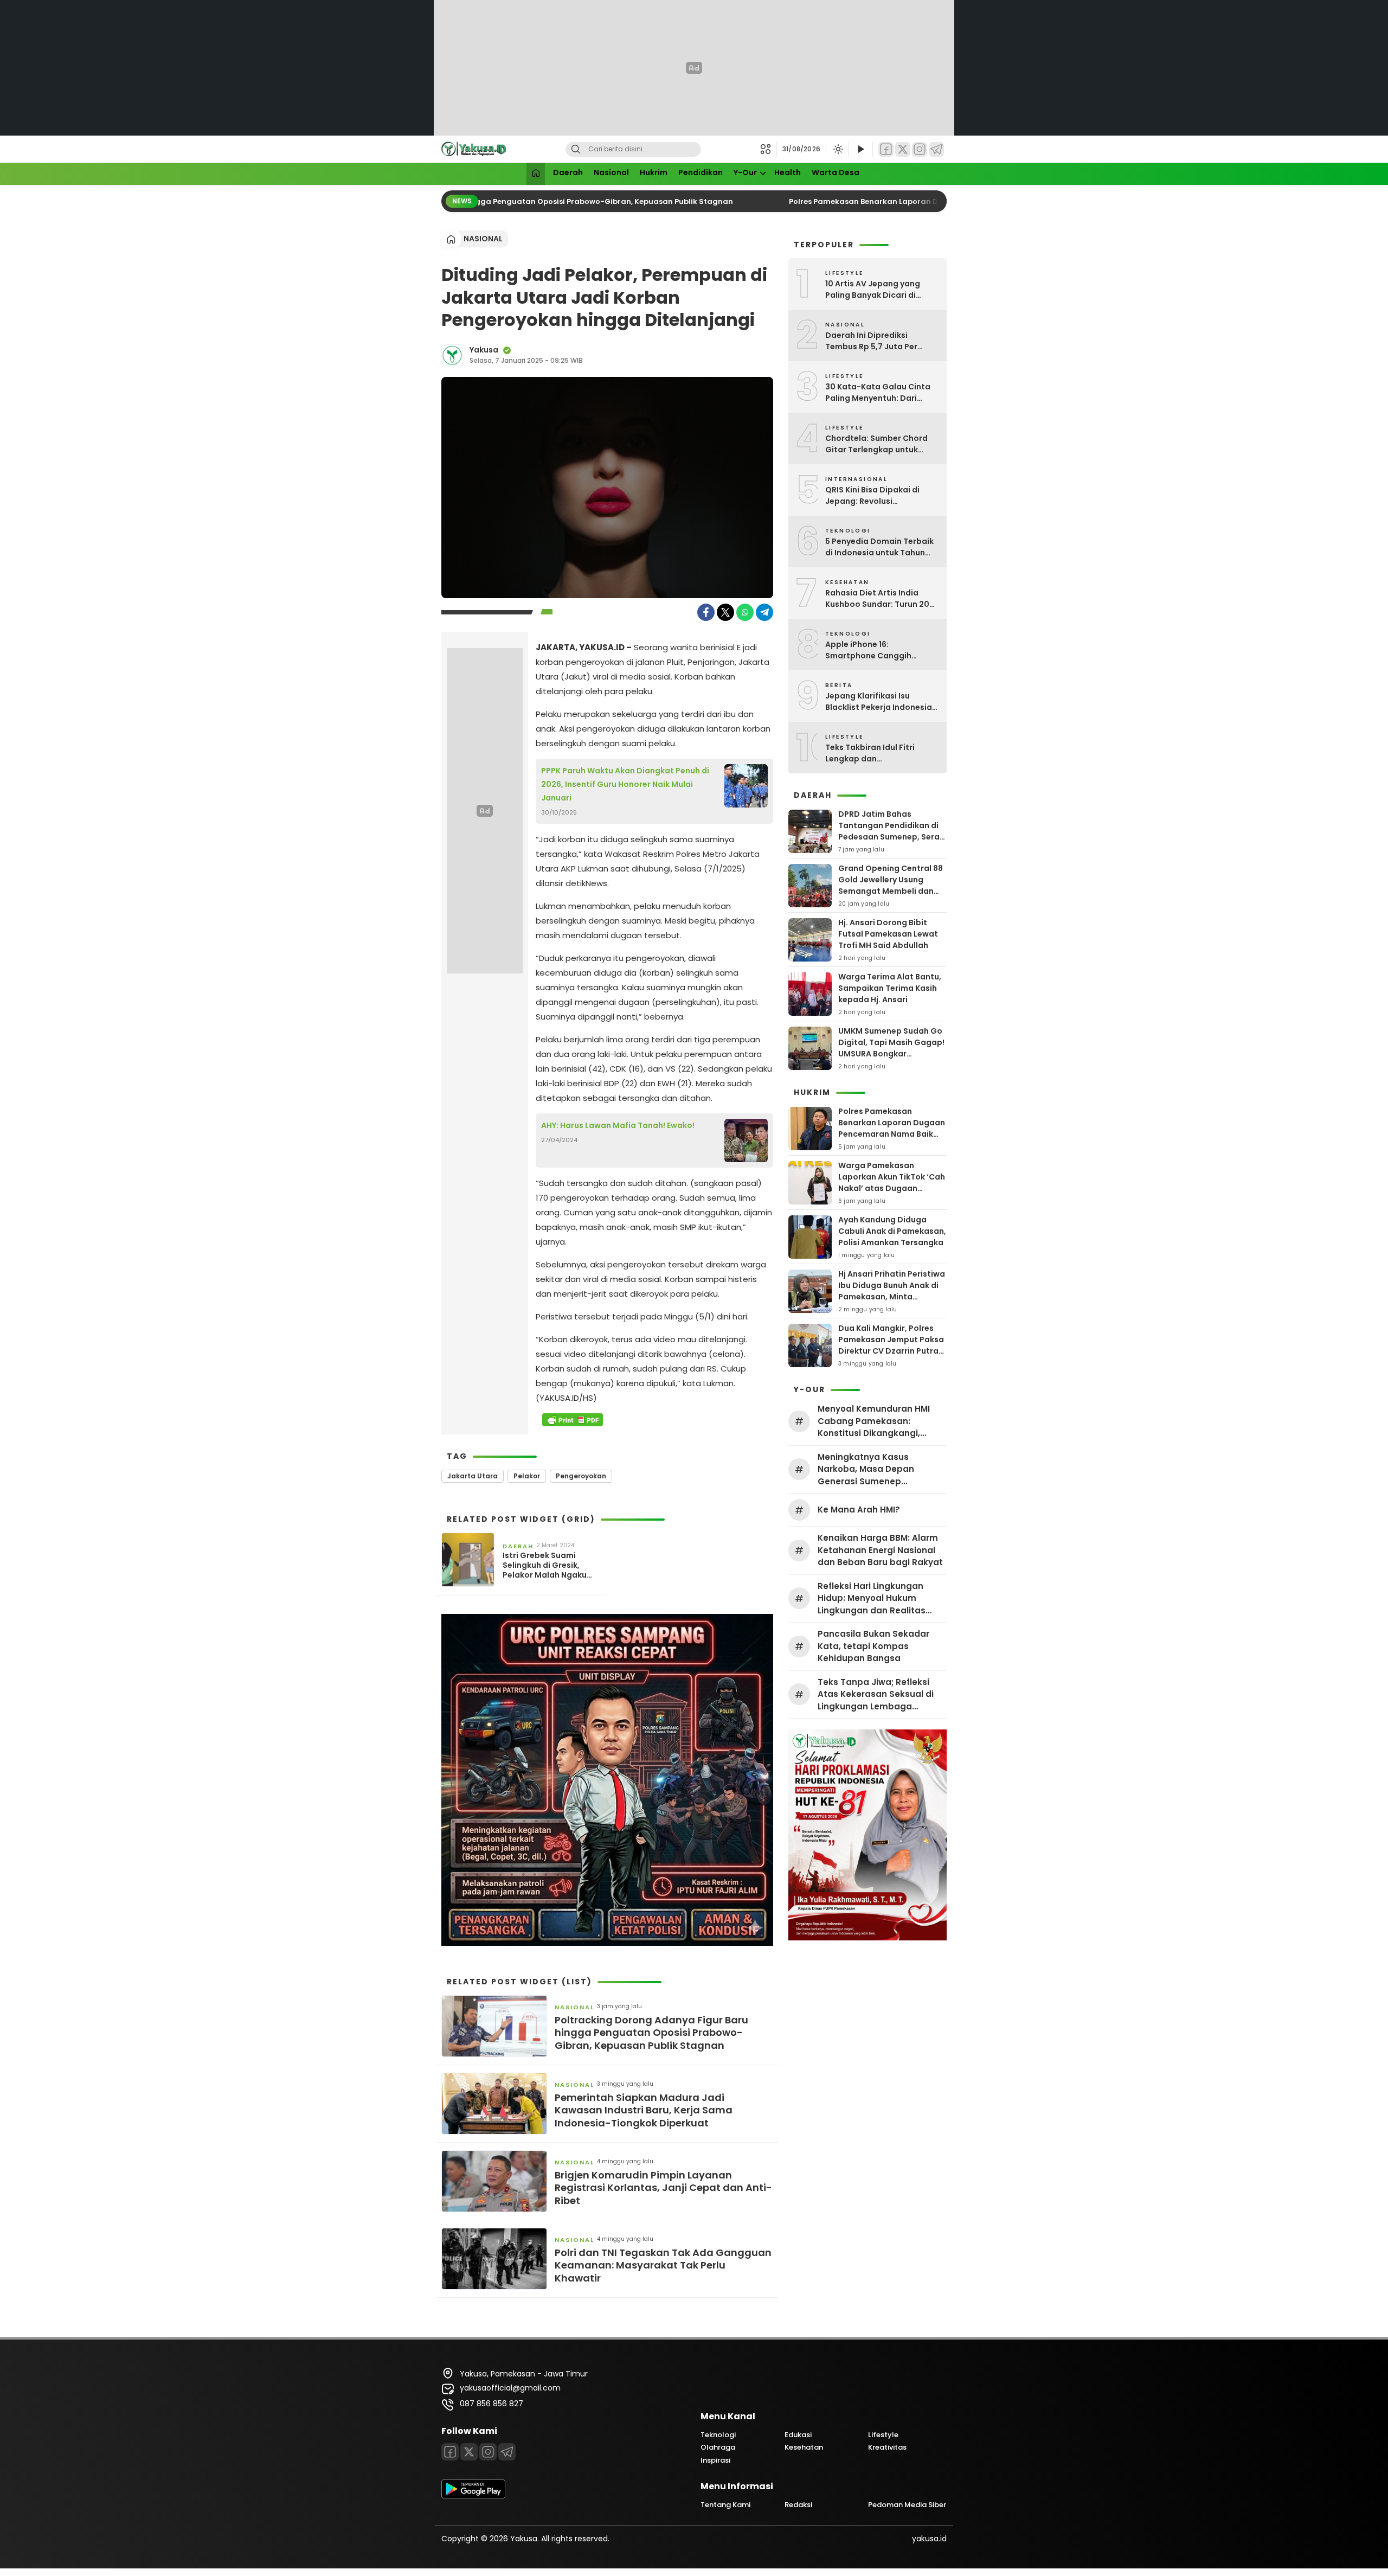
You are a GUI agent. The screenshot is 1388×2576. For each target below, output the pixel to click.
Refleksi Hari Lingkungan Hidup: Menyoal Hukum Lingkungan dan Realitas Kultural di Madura (872, 1599)
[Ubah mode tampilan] (837, 149)
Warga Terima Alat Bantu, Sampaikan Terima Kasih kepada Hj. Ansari (890, 988)
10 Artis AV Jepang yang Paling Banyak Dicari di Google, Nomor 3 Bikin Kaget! (873, 290)
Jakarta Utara (473, 1476)
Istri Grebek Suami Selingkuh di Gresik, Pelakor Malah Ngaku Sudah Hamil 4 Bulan (545, 1565)
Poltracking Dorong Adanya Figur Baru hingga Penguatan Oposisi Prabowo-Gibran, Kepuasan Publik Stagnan (492, 201)
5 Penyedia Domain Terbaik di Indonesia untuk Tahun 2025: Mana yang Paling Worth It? (879, 547)
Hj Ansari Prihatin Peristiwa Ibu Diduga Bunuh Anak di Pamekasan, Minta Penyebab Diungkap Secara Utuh (892, 1297)
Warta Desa (836, 172)
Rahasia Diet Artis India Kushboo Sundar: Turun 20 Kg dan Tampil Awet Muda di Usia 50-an (882, 599)
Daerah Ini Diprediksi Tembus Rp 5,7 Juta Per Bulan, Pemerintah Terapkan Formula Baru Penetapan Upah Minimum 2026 (882, 341)
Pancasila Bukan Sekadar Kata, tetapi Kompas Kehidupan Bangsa (873, 1646)
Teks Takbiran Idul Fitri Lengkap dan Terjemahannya (870, 753)
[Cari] (576, 149)
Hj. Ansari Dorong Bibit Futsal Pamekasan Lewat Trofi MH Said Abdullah (888, 934)
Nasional (611, 172)
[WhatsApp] (745, 612)
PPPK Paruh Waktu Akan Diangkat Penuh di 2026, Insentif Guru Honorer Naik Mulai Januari (625, 784)
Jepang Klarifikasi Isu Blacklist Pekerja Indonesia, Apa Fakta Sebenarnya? (880, 702)
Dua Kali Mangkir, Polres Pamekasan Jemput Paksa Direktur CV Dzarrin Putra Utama (891, 1345)
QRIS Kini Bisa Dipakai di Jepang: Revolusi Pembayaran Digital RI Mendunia (872, 496)
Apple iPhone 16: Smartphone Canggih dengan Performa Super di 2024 (878, 650)
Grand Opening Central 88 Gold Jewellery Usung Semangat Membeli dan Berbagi (891, 885)
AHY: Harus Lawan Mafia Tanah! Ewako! (618, 1125)
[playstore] (473, 2496)
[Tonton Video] (860, 149)
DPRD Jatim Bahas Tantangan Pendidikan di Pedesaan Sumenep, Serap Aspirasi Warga (892, 831)
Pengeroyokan (581, 1476)
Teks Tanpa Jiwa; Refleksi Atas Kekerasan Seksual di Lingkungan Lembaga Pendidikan (876, 1695)
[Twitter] (903, 149)
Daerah (568, 172)
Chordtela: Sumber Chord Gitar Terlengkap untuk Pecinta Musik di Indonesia (878, 444)
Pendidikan (701, 172)
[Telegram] (936, 149)
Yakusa (484, 350)
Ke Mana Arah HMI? (859, 1510)
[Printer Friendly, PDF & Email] (573, 1420)
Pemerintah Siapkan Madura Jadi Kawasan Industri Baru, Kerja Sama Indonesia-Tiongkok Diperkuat (644, 2110)
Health (788, 172)
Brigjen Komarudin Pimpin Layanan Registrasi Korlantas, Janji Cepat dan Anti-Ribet (663, 2188)
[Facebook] (886, 149)
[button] (769, 149)
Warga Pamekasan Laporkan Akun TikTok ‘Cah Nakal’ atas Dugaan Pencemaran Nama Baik (892, 1183)
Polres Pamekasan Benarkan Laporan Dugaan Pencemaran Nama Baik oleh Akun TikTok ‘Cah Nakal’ (892, 1134)
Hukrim (654, 172)
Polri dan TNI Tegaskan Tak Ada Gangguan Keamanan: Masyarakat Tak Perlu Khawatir (663, 2265)
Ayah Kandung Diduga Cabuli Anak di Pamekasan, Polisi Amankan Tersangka (892, 1231)
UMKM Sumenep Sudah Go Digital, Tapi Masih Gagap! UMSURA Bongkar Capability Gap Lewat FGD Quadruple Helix (891, 1054)
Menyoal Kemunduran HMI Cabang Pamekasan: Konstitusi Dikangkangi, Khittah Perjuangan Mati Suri (880, 1421)
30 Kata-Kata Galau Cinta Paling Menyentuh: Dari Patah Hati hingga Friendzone (878, 393)
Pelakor (527, 1476)
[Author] (452, 355)
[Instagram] (920, 149)
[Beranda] (536, 174)
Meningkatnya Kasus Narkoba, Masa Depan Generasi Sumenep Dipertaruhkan (866, 1470)
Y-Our (745, 172)
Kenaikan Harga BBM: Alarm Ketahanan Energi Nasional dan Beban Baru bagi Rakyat (880, 1550)
